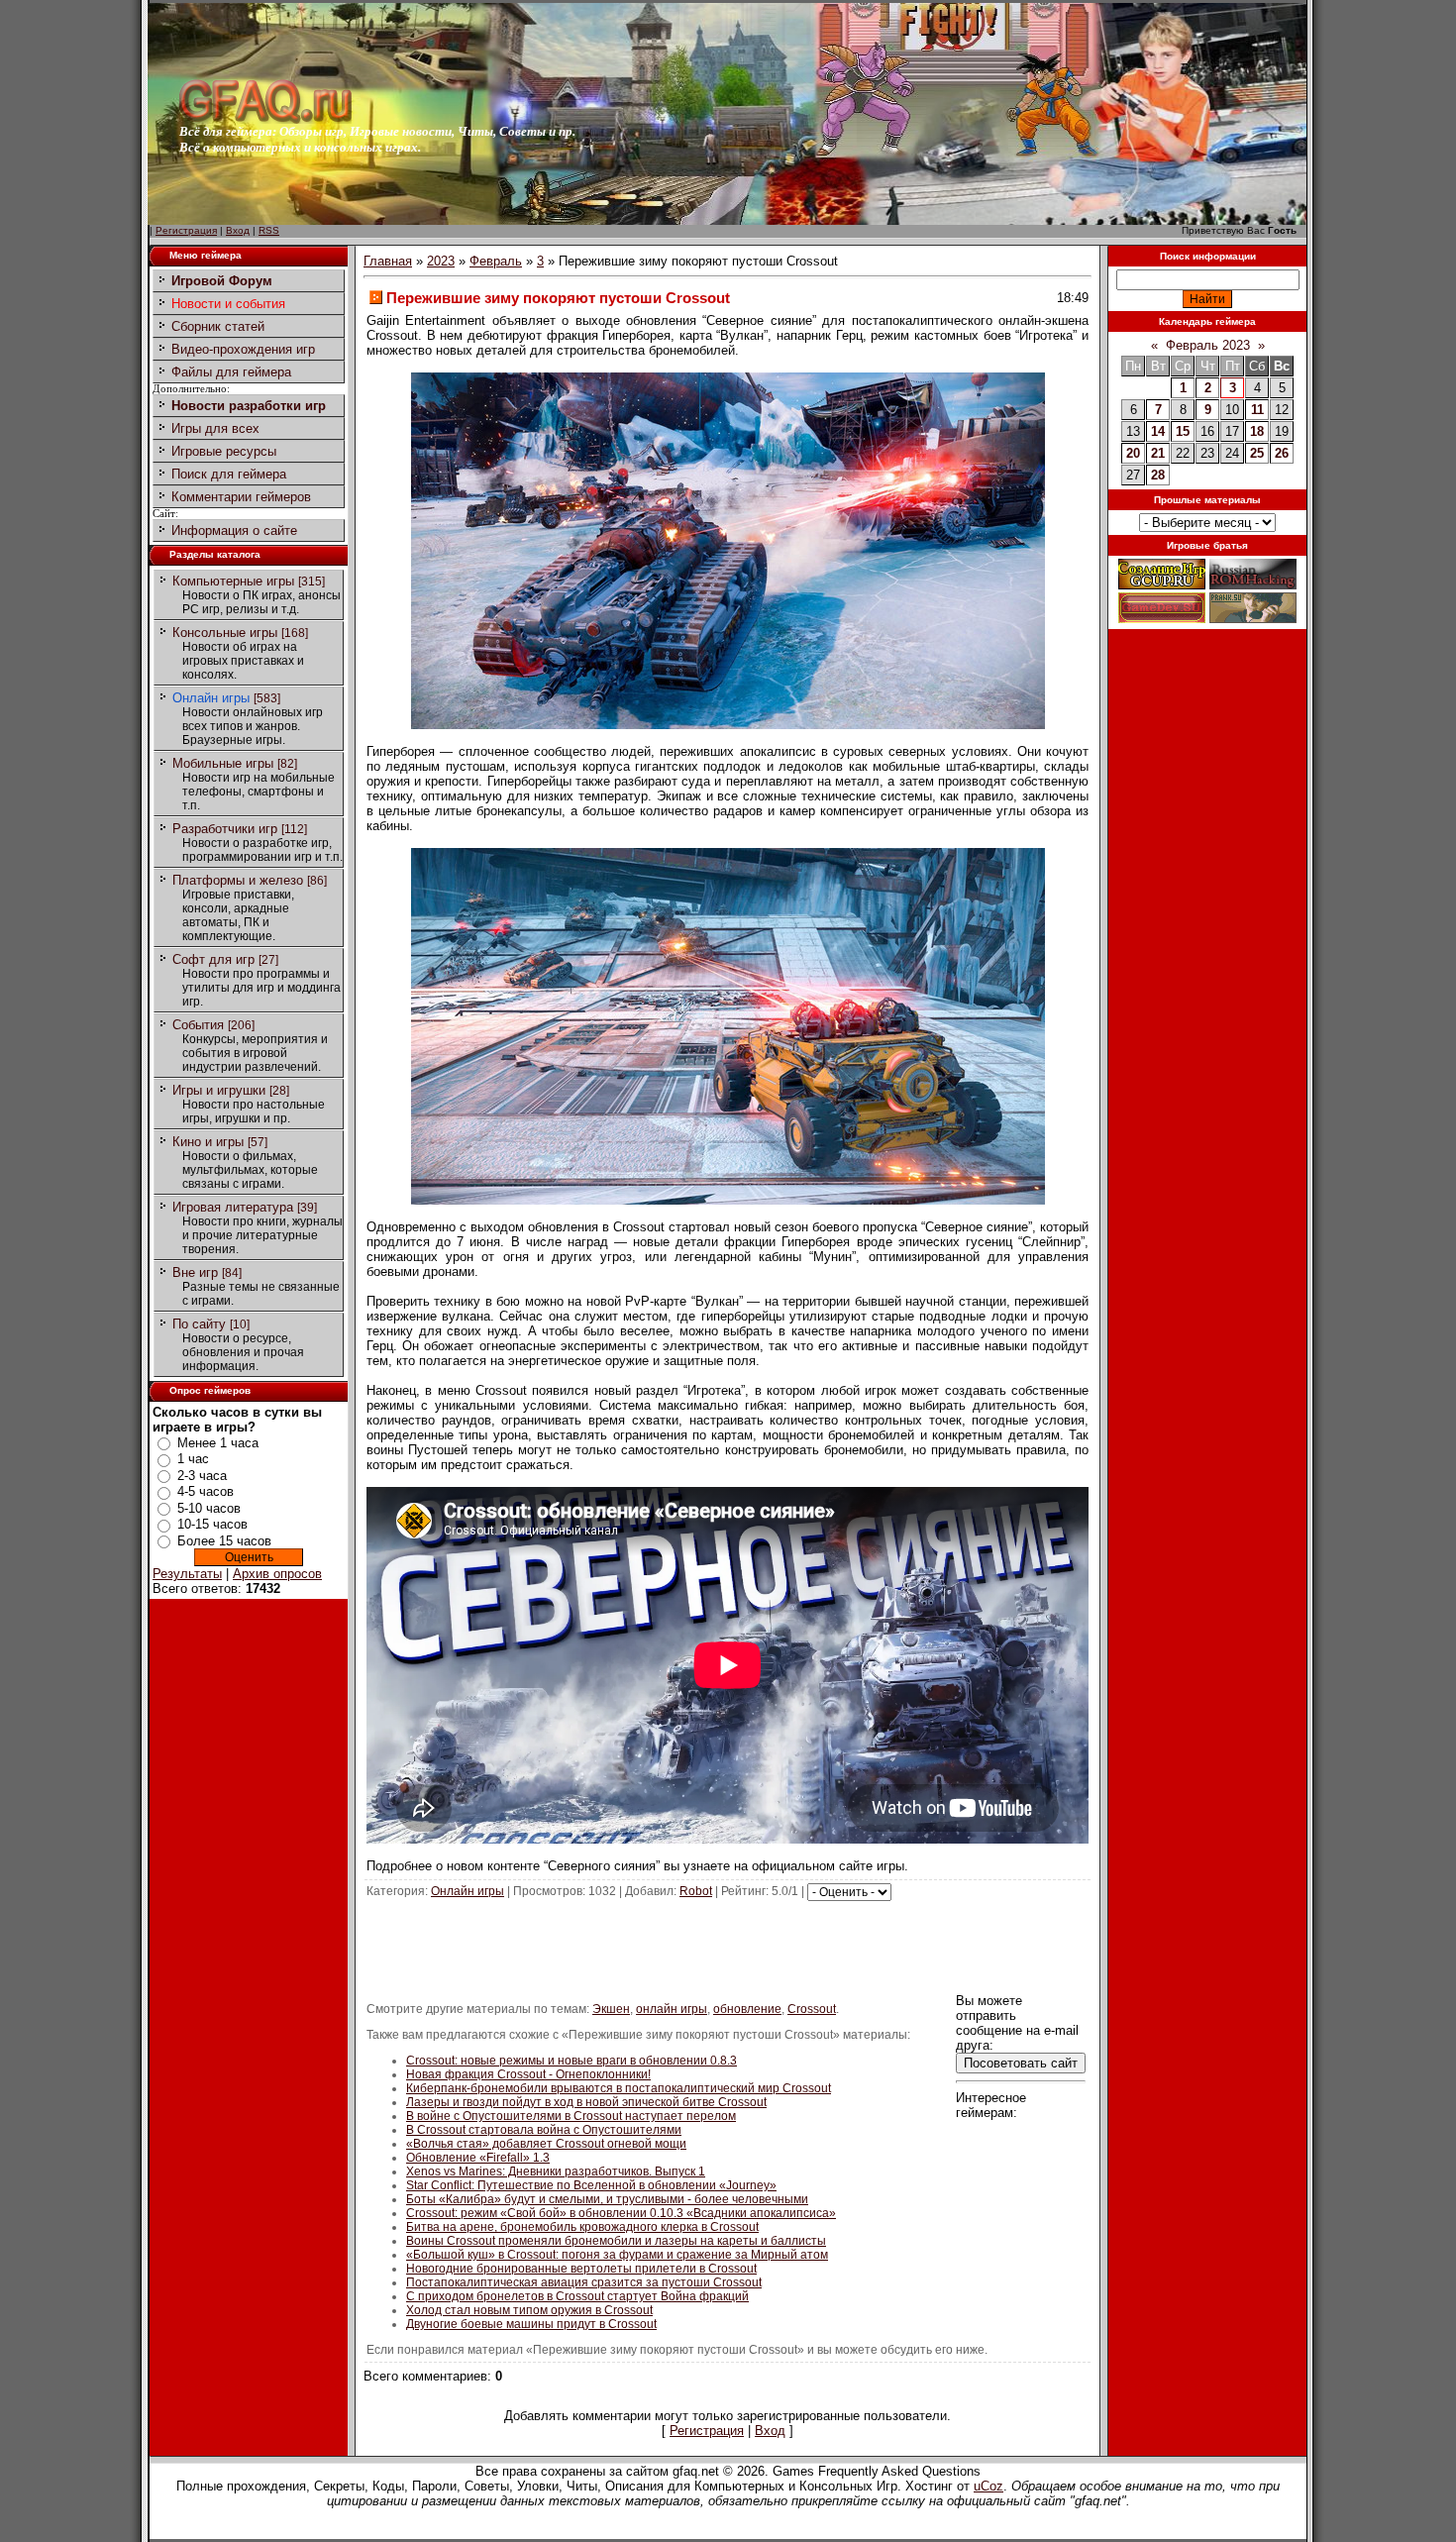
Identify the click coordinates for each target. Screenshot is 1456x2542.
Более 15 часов (224, 1541)
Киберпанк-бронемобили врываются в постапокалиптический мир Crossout (619, 2088)
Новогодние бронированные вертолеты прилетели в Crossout (581, 2269)
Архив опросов (277, 1574)
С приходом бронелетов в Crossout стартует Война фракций (577, 2296)
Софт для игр (213, 959)
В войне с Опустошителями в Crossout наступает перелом (571, 2116)
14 (1158, 431)
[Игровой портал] (265, 119)
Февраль (496, 261)
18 (1257, 431)
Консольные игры (225, 633)
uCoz (988, 2486)
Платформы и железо (238, 880)
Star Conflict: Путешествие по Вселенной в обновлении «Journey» (591, 2185)
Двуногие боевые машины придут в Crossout (531, 2324)
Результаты (187, 1574)
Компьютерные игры (233, 581)
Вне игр (195, 1272)
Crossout (812, 2009)
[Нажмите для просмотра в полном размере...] (728, 725)
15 (1183, 431)
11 (1257, 410)
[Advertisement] (728, 1946)
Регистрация (186, 230)
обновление (747, 2009)
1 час (193, 1459)
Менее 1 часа (218, 1443)
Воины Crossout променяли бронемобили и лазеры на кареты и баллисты (616, 2241)
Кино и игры (208, 1142)
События (198, 1025)
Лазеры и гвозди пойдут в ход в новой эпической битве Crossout (586, 2102)
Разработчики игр (225, 829)
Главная (388, 261)
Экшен (611, 2009)
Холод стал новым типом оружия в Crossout (529, 2310)
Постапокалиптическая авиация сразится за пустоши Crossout (584, 2282)
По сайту (199, 1324)
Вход (238, 230)
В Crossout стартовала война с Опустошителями (544, 2130)
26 (1282, 453)
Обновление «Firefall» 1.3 (478, 2158)
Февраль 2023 (1208, 345)
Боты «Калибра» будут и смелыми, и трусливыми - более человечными (607, 2199)
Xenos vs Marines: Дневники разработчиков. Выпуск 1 (556, 2171)
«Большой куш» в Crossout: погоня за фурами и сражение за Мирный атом (617, 2255)
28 (1158, 475)
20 (1133, 453)
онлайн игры (672, 2009)
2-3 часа (202, 1476)
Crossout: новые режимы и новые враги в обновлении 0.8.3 (572, 2061)
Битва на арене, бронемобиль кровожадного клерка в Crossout (582, 2227)
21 (1158, 453)
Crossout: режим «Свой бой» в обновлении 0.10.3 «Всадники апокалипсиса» (621, 2213)
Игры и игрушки (219, 1090)
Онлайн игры (211, 698)
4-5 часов (206, 1491)
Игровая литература (233, 1207)
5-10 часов (209, 1508)
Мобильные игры (223, 763)
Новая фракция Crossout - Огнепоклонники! (528, 2074)
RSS (269, 230)
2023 (441, 261)
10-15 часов (212, 1524)
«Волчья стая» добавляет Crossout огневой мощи (546, 2144)
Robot (696, 1891)
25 (1257, 453)
